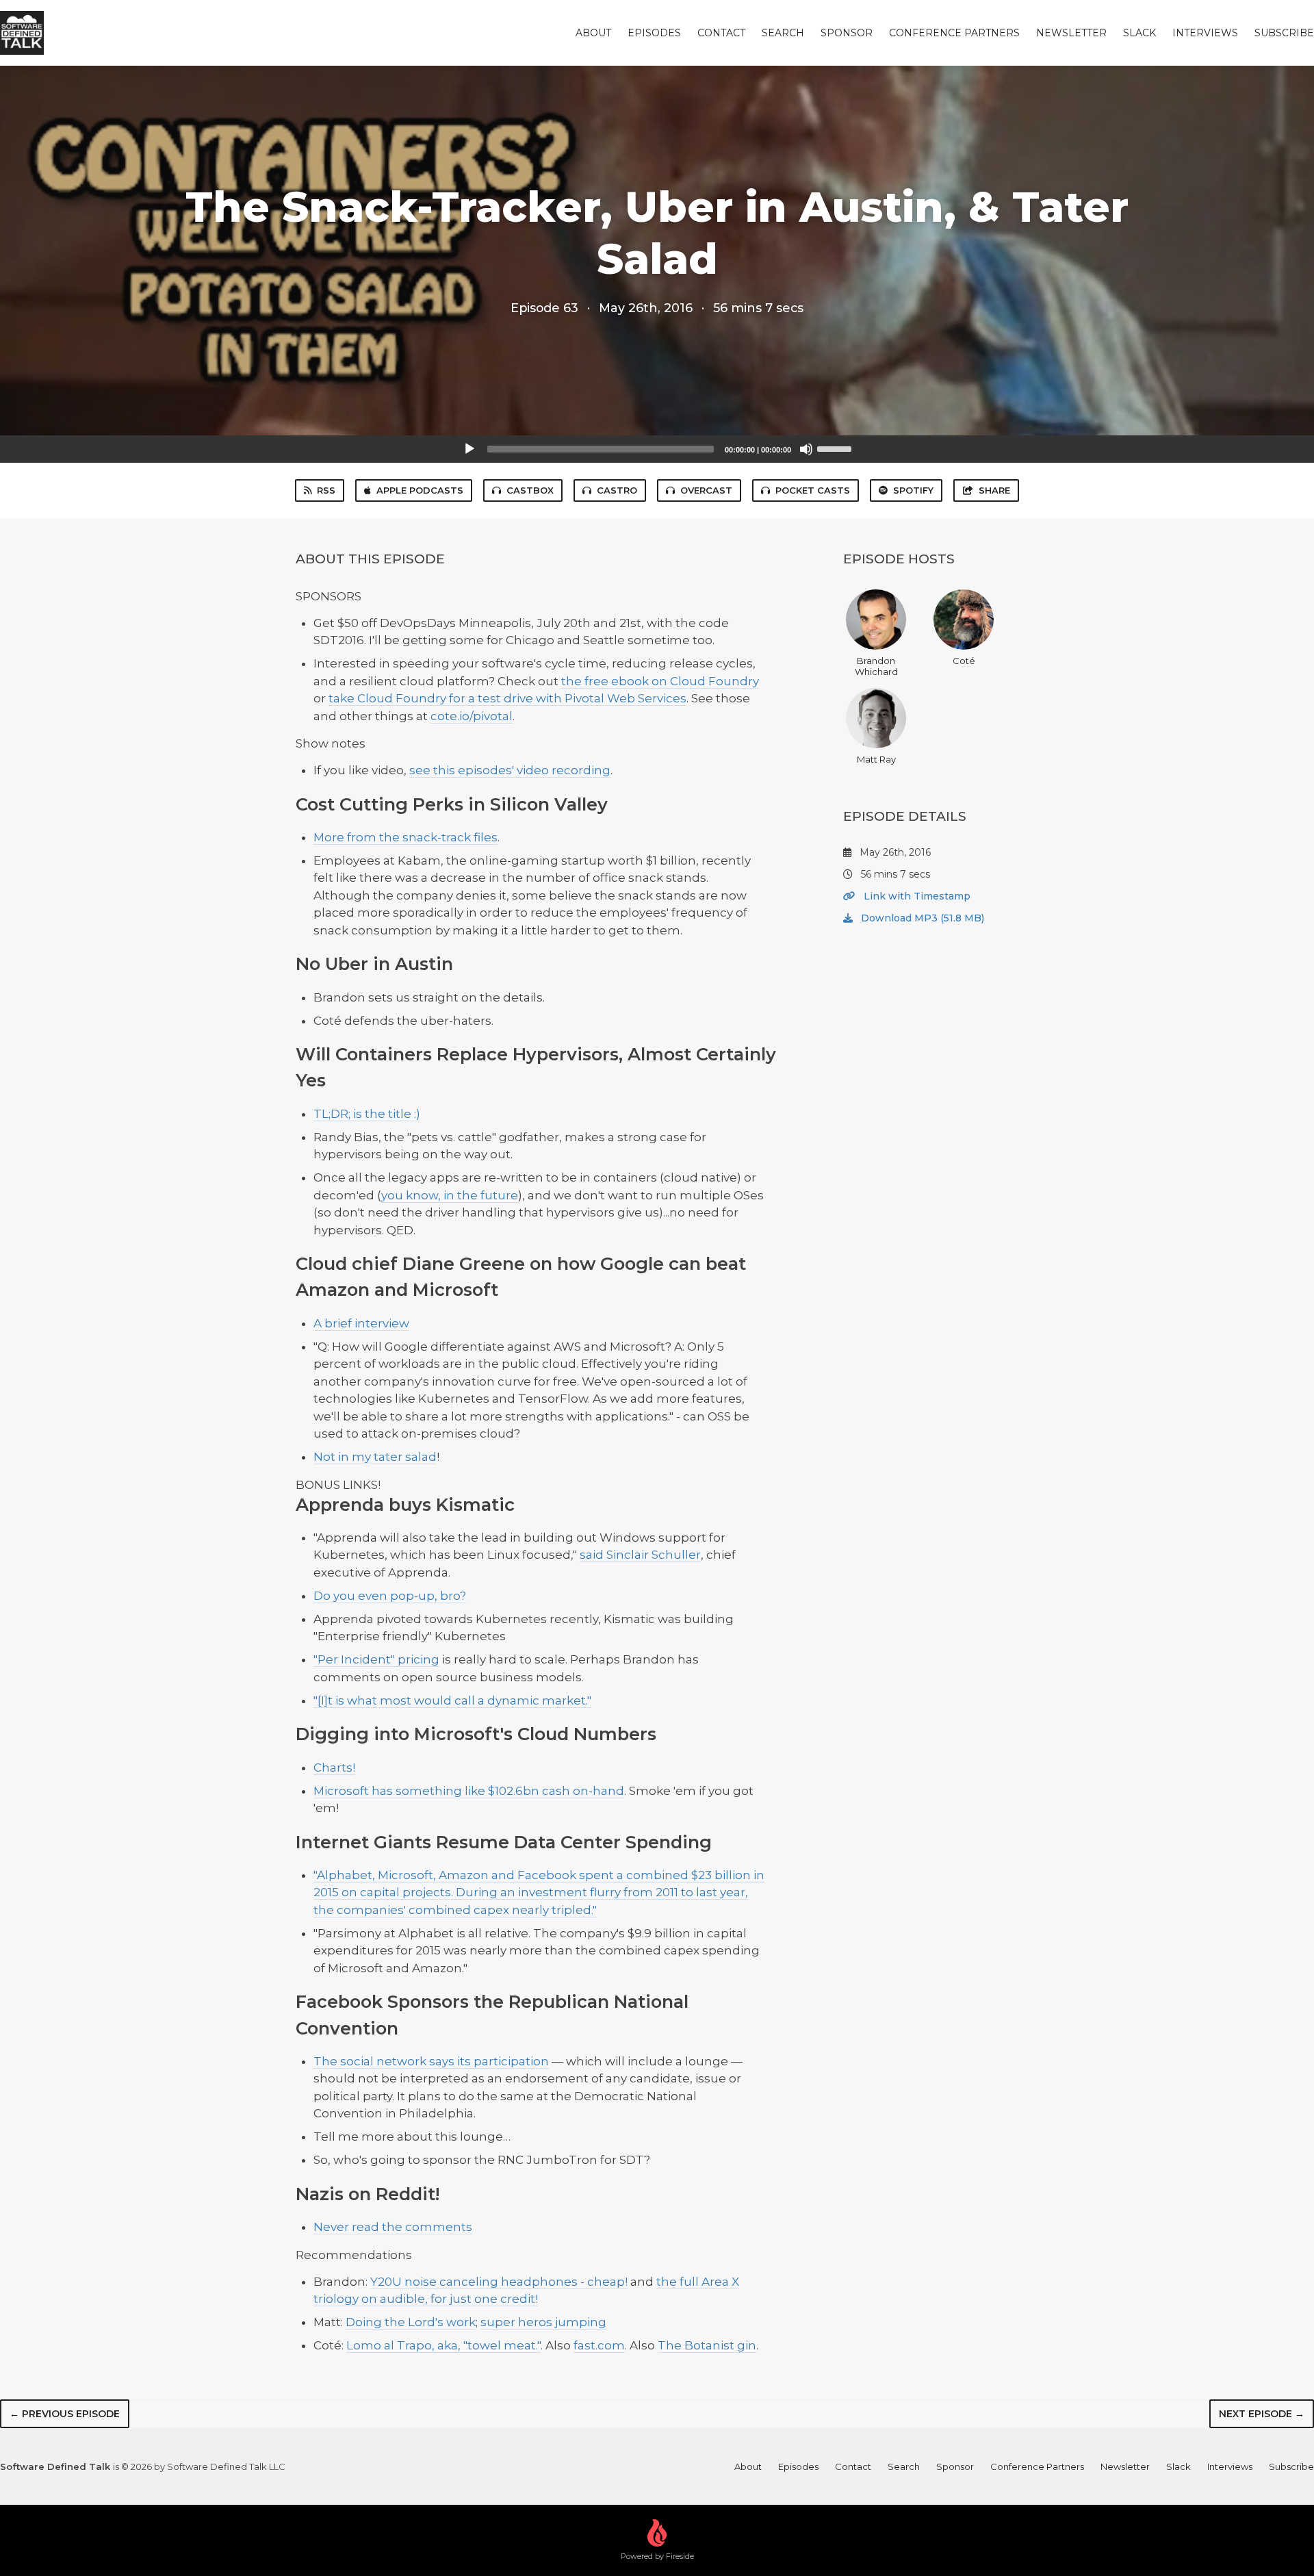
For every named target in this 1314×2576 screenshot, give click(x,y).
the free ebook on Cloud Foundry (660, 681)
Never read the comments (393, 2227)
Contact (721, 33)
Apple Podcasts (420, 490)
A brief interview (361, 1323)
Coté (964, 661)
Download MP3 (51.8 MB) (921, 918)
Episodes (654, 33)
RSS (326, 490)
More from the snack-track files (405, 837)
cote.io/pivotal (472, 716)
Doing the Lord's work (411, 2322)
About (593, 33)
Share (994, 490)
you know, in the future (450, 1195)
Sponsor (847, 33)
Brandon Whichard (876, 666)
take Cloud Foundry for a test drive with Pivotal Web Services (507, 698)
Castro (617, 490)
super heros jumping (543, 2322)
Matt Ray (876, 759)
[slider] (836, 448)
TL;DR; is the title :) (367, 1114)
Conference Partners (954, 33)
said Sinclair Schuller (640, 1555)
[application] (657, 449)
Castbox (530, 490)
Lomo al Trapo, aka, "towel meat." (443, 2345)
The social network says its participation (431, 2061)
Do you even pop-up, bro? (390, 1596)
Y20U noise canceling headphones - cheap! (499, 2282)
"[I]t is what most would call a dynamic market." (452, 1700)
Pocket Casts (813, 490)
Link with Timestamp (916, 896)
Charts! (334, 1768)
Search (783, 33)
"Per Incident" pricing (376, 1659)
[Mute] (806, 449)
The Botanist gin (707, 2345)
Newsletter (1071, 33)
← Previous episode (65, 2414)
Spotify (913, 490)
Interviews (1205, 33)
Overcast (706, 490)
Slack (1139, 33)
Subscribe (1284, 33)
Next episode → (1262, 2414)
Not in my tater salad (375, 1457)
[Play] (469, 449)
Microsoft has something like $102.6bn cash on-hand (469, 1791)
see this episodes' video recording (510, 770)
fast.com (599, 2345)
